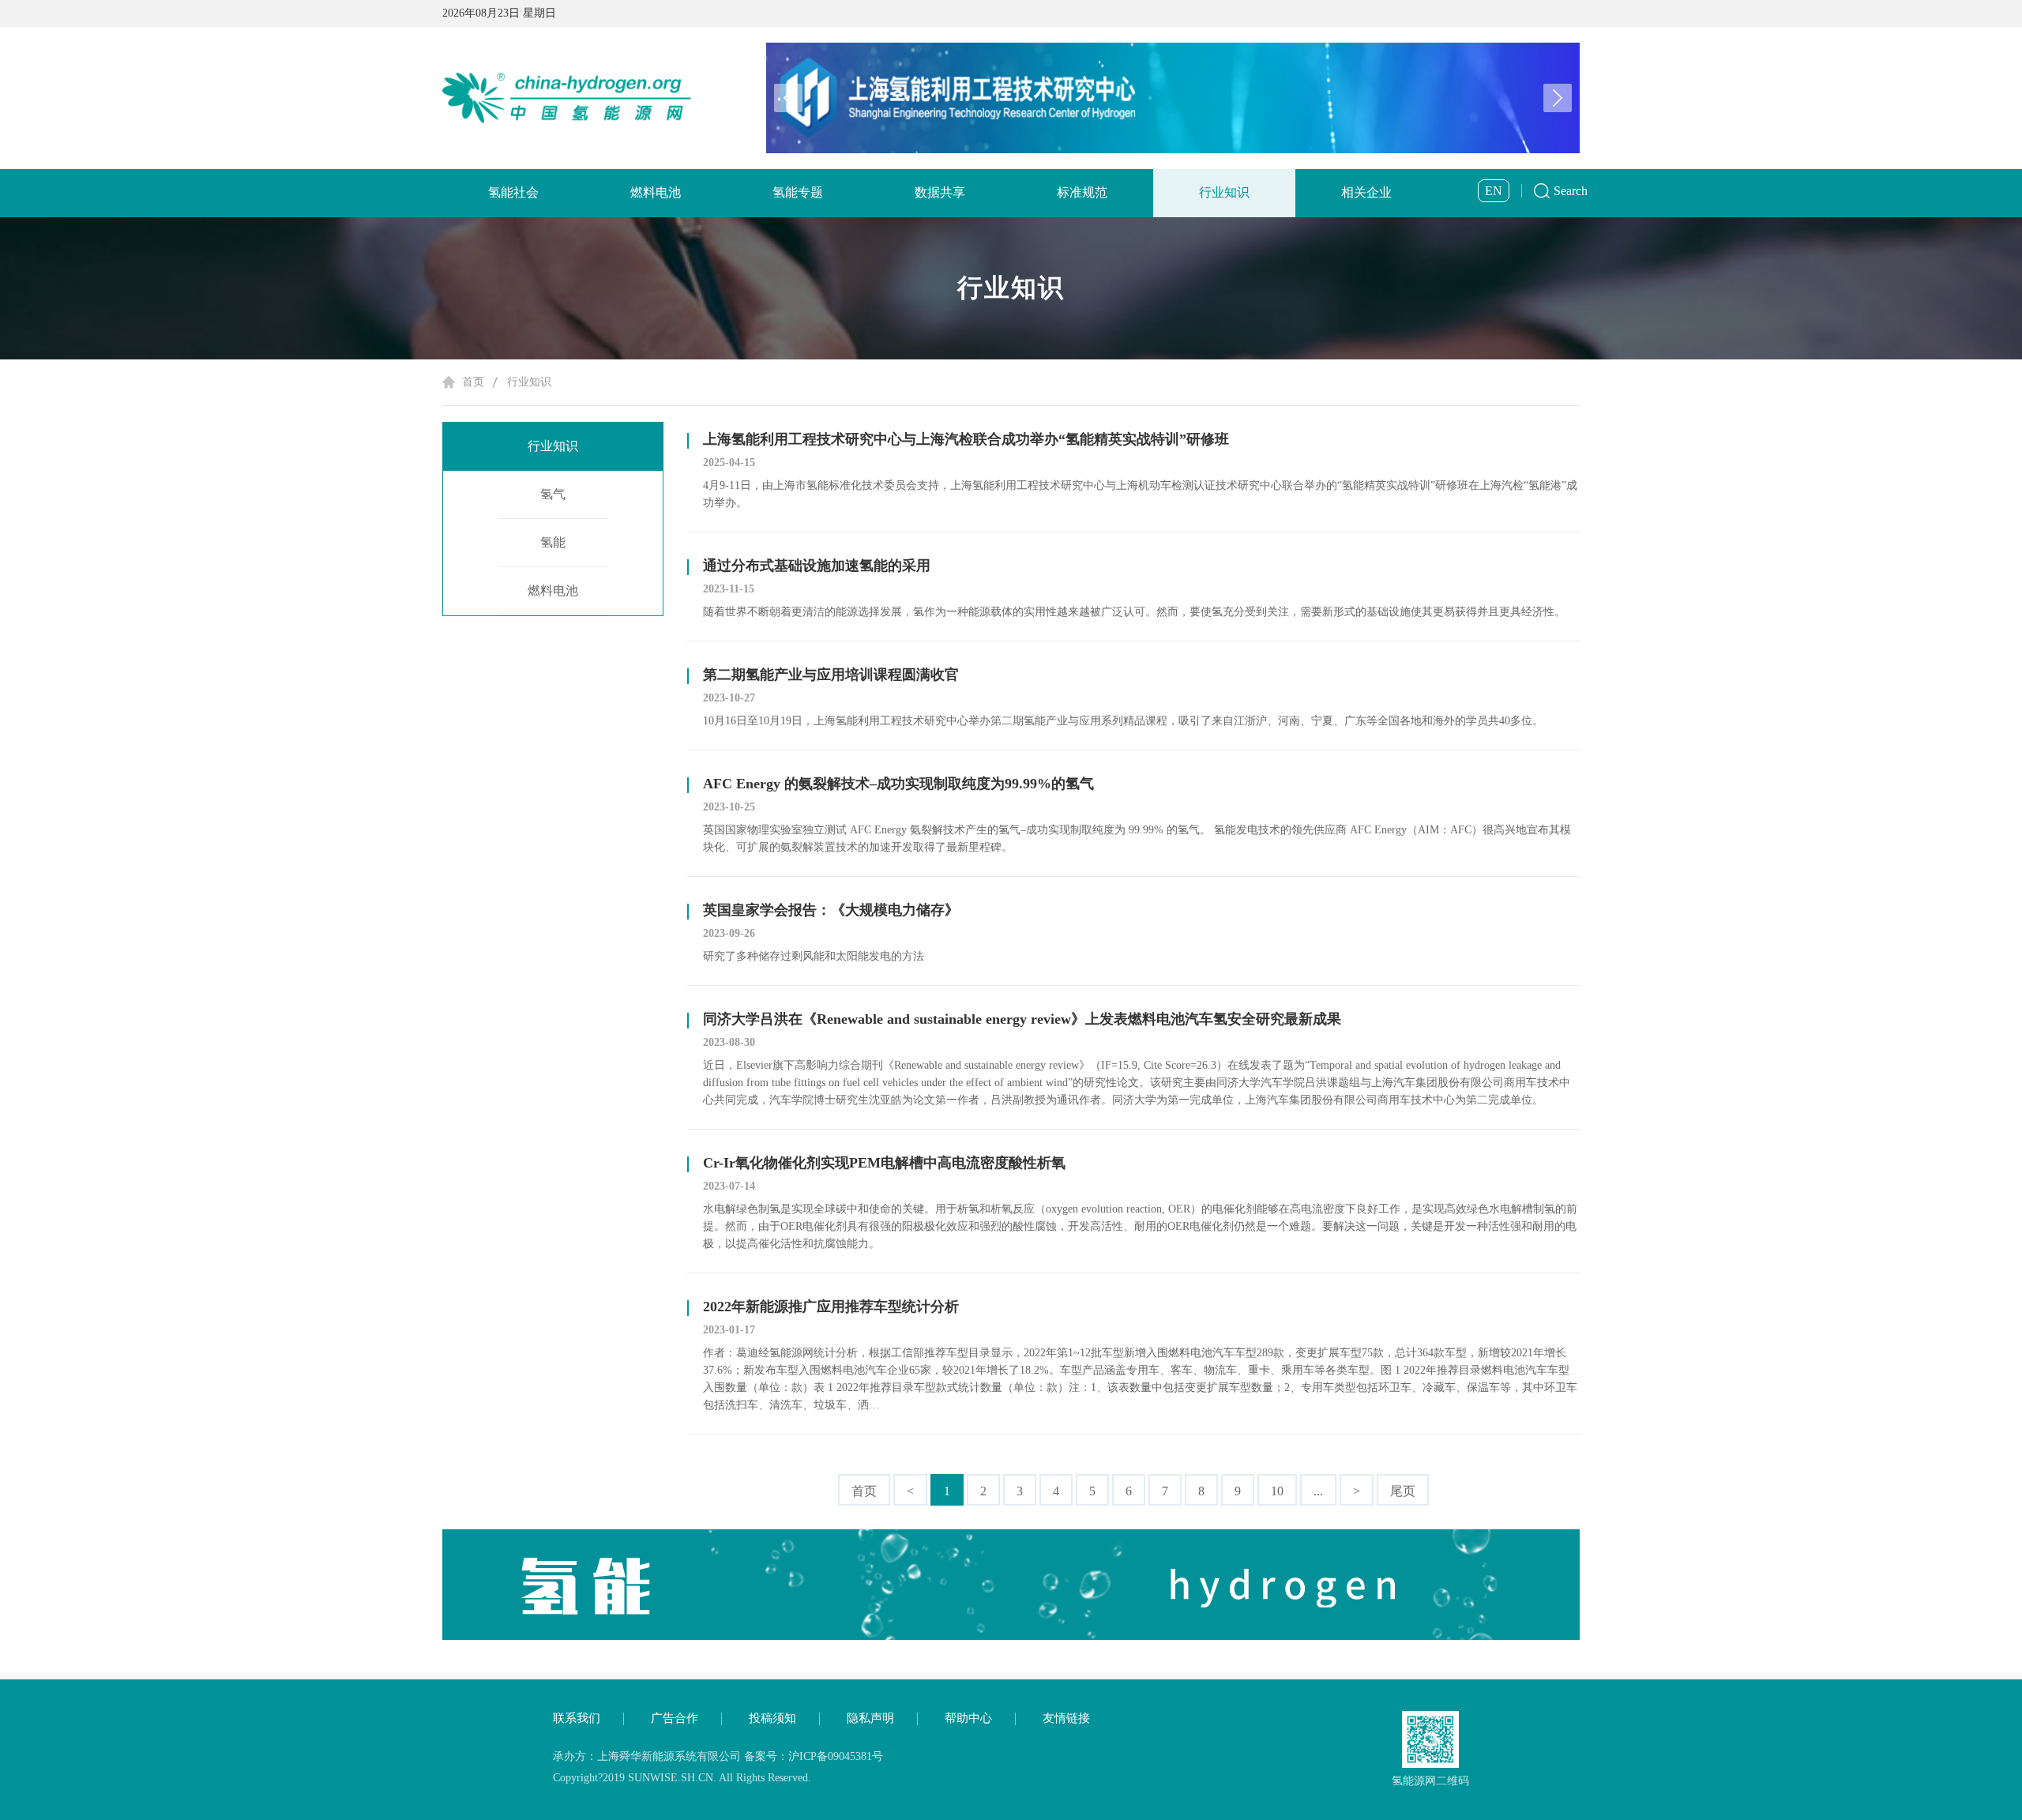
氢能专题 (798, 192)
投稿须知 (772, 1718)
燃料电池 (656, 192)
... (1318, 1491)
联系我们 (577, 1718)
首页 (473, 382)
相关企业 (1366, 192)
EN (1494, 191)
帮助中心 (968, 1718)
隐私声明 (870, 1718)
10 (1277, 1491)
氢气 (553, 494)
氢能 (553, 542)
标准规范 (1082, 192)
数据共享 (940, 192)
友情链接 (1066, 1718)
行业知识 (1224, 192)
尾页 (1403, 1491)
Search (1571, 191)
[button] (1558, 98)
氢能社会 (513, 192)
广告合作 (675, 1718)
